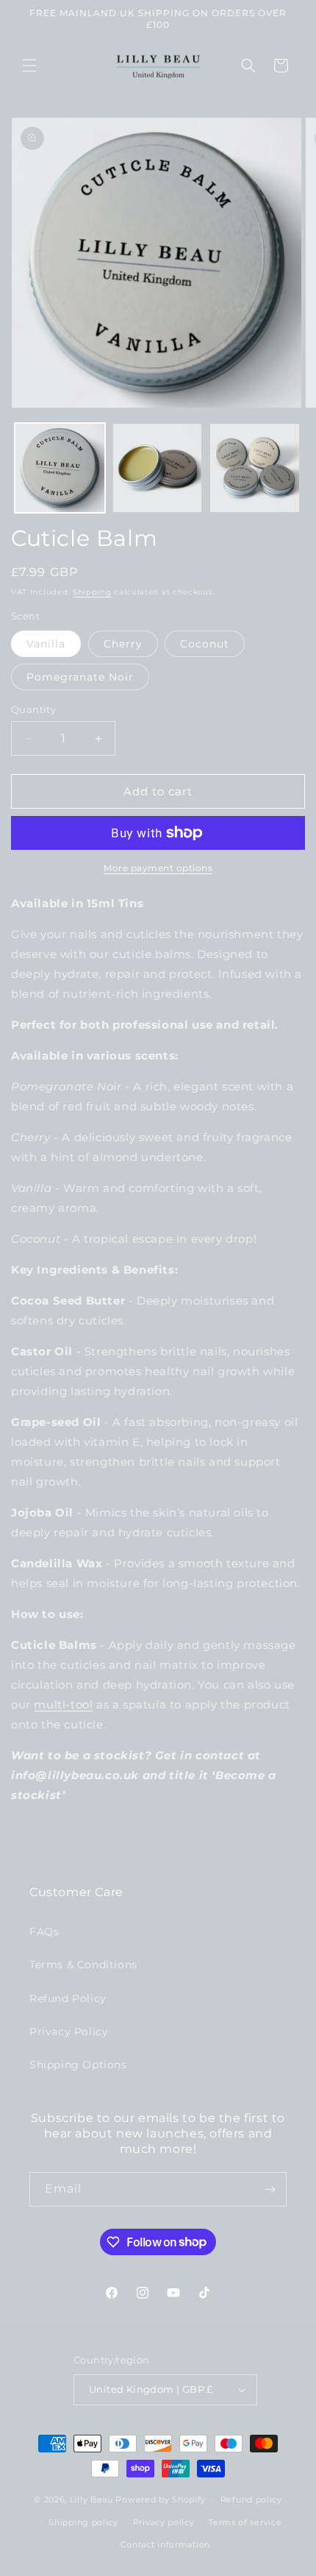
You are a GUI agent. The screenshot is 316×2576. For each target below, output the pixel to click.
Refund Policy (68, 1998)
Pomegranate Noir (80, 677)
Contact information (165, 2544)
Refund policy (251, 2499)
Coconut (205, 644)
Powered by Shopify (161, 2499)
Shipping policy (83, 2522)
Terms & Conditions (83, 1965)
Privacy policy (164, 2522)
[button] (29, 65)
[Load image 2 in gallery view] (158, 468)
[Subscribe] (270, 2189)
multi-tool (63, 1704)
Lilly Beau (91, 2499)
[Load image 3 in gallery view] (255, 468)
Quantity (33, 709)
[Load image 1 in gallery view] (60, 468)
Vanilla (46, 644)
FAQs (44, 1931)
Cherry (123, 644)
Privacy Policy (69, 2032)
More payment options (158, 868)
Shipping (92, 592)
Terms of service (245, 2522)
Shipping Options (78, 2065)
